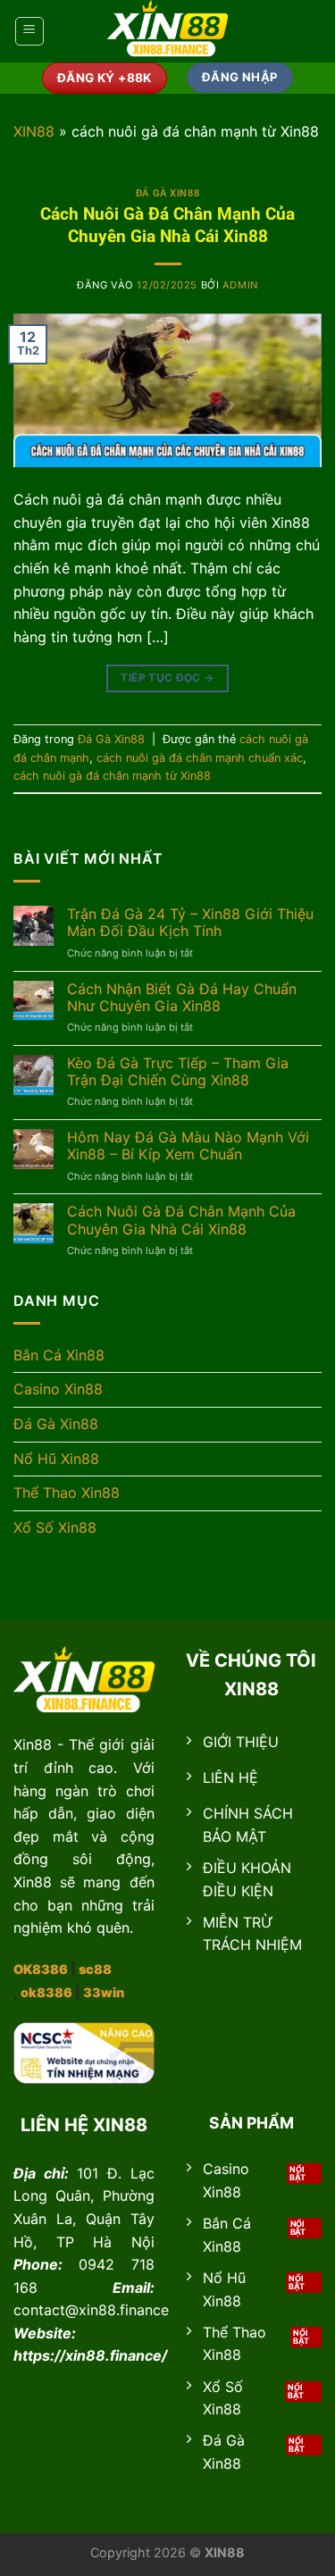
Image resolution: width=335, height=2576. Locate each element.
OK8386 (41, 1969)
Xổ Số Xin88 (55, 1527)
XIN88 (34, 131)
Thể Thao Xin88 (67, 1493)
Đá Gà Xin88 (167, 193)
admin (240, 285)
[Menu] (29, 31)
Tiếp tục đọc (167, 677)
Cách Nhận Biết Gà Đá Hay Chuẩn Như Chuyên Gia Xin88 (182, 998)
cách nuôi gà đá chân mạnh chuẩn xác (200, 758)
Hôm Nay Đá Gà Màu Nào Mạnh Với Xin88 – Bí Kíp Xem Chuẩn (188, 1146)
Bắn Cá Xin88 (59, 1355)
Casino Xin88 (58, 1389)
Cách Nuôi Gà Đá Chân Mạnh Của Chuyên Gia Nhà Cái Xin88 (167, 225)
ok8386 (46, 1992)
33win (104, 1992)
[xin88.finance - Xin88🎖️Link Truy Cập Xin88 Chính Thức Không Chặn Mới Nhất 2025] (168, 31)
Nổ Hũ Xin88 (56, 1459)
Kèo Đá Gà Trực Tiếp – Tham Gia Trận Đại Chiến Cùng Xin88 (178, 1072)
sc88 (95, 1969)
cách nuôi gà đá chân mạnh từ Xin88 (112, 776)
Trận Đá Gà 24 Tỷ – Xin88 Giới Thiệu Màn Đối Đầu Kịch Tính (190, 923)
